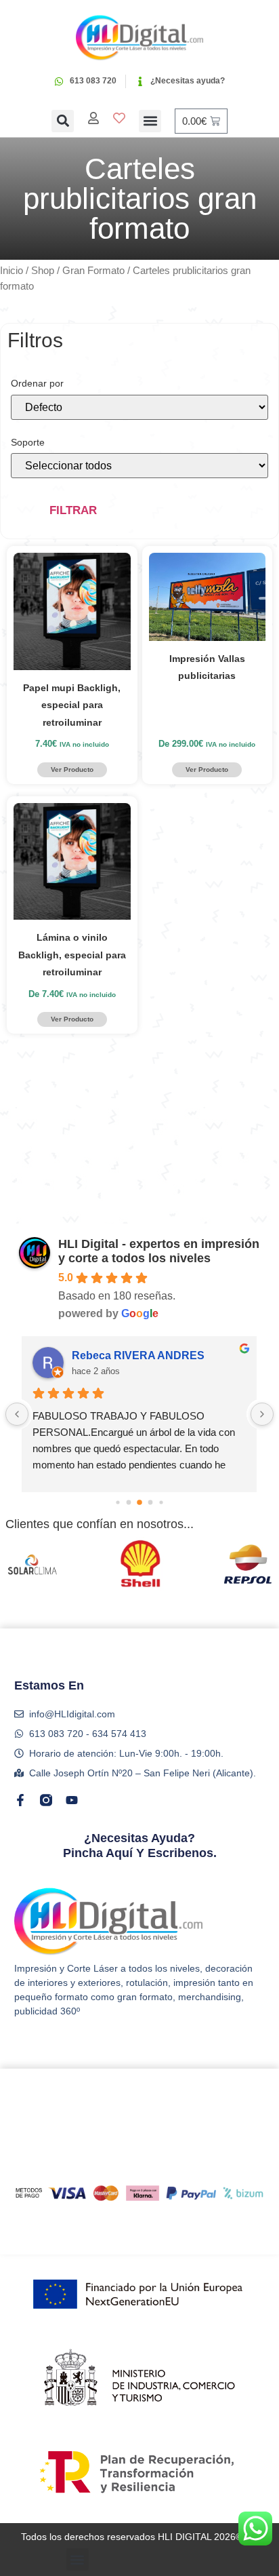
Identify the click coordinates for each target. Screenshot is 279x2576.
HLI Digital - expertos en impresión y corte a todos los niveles (159, 1251)
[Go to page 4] (139, 1502)
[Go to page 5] (151, 1503)
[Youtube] (72, 1800)
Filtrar (73, 510)
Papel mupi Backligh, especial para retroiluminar (72, 705)
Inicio (12, 271)
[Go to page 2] (117, 1503)
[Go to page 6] (161, 1503)
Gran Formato (93, 271)
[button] (63, 121)
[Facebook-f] (20, 1800)
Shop (43, 271)
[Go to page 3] (129, 1503)
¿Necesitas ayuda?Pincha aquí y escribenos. (140, 1846)
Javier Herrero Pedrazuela (138, 1355)
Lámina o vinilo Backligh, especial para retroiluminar (72, 955)
